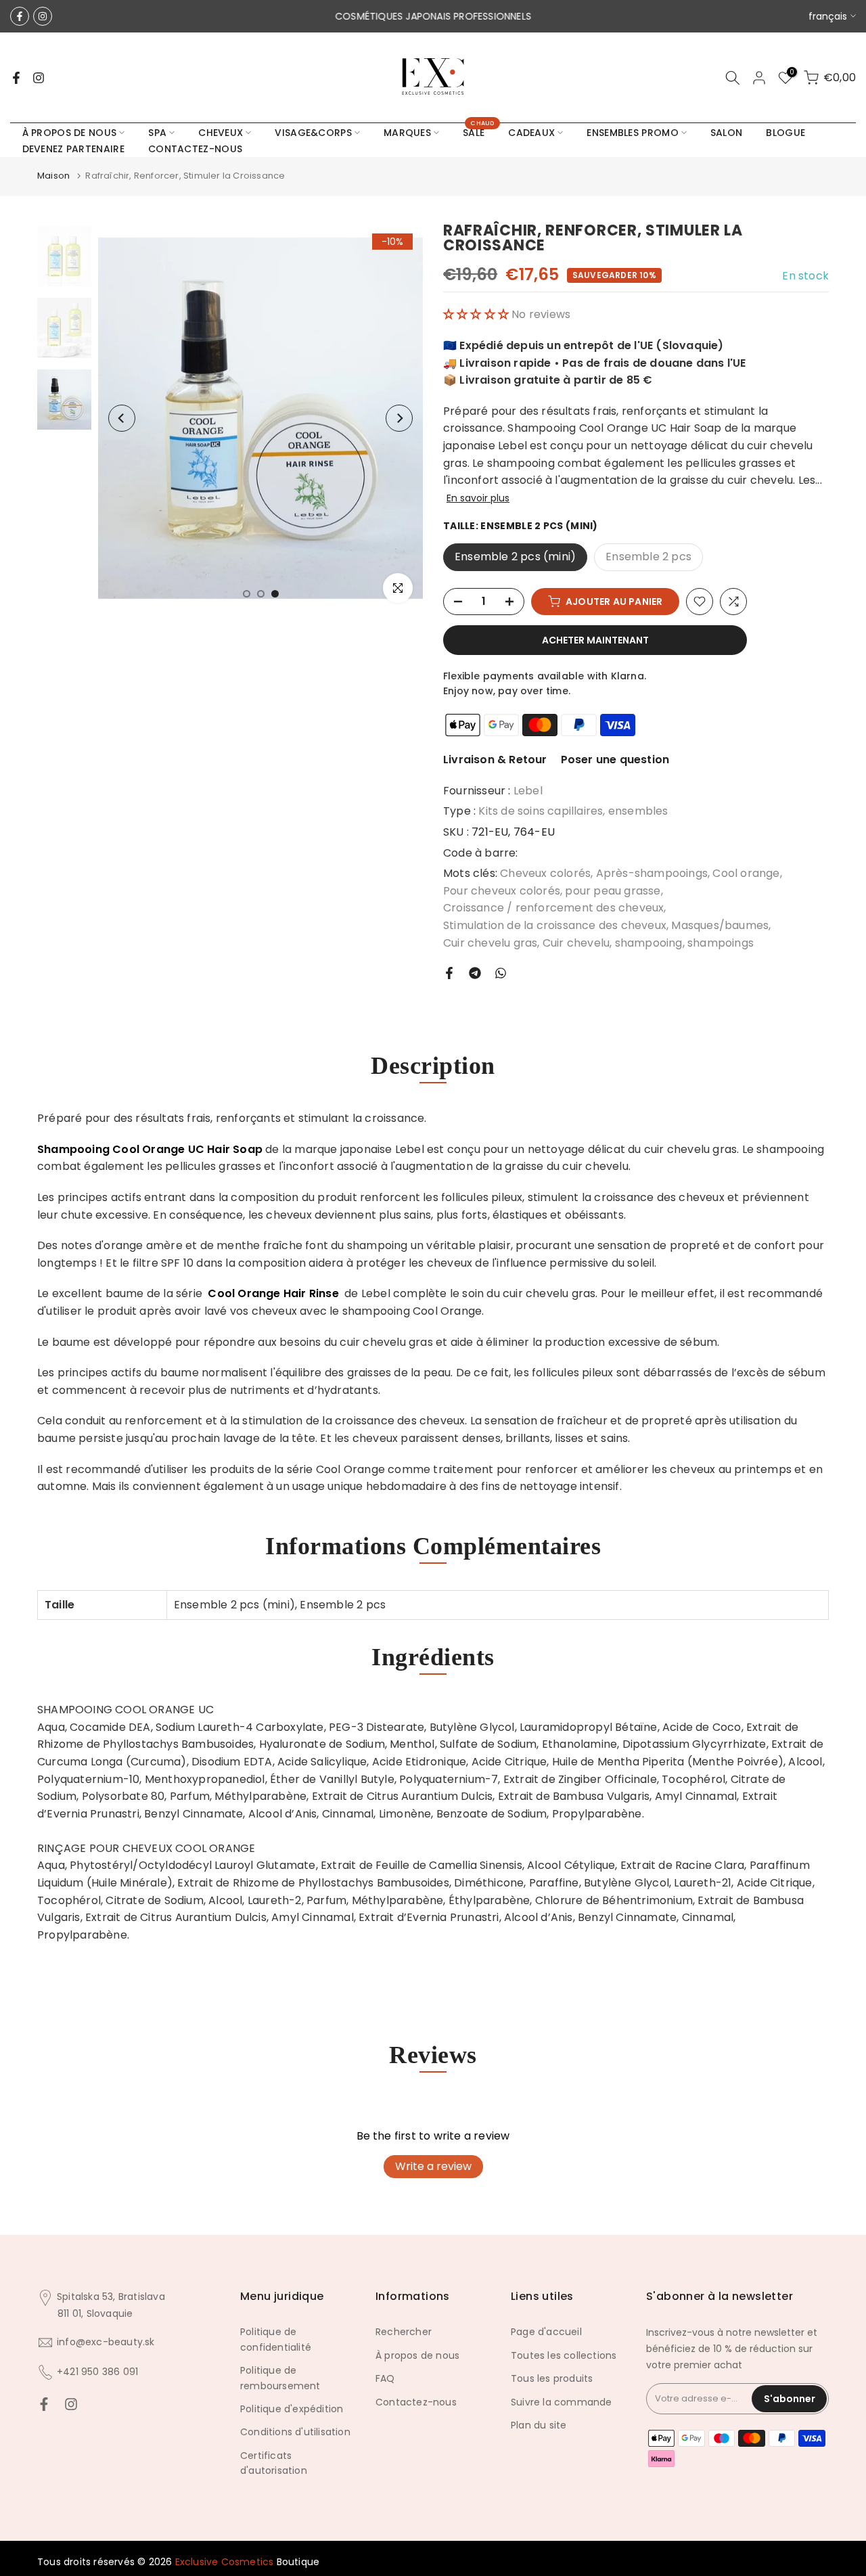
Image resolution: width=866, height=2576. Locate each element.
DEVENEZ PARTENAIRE (73, 149)
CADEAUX (531, 133)
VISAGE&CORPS (313, 133)
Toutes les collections (564, 2355)
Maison (53, 176)
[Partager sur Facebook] (449, 973)
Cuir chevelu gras (490, 943)
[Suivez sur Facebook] (20, 16)
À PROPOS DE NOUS (70, 133)
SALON (727, 133)
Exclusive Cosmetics (225, 2562)
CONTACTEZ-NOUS (195, 149)
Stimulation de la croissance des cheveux (555, 925)
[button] (477, 314)
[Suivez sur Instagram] (43, 16)
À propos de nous (417, 2355)
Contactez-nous (416, 2402)
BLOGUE (785, 133)
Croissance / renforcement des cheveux (553, 908)
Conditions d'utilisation (295, 2432)
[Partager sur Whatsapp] (501, 973)
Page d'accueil (546, 2332)
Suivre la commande (562, 2402)
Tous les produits (552, 2378)
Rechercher (404, 2332)
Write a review (433, 2166)
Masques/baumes (720, 925)
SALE (479, 132)
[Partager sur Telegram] (475, 973)
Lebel (528, 791)
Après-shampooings (652, 873)
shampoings (721, 943)
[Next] (399, 418)
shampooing (649, 943)
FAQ (385, 2378)
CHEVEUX (221, 133)
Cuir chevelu (576, 943)
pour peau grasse (613, 891)
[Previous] (122, 418)
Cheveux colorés (545, 873)
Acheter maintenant (595, 640)
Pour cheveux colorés (502, 891)
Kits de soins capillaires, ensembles (573, 811)
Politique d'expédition (292, 2409)
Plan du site (539, 2425)
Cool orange (746, 873)
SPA (157, 133)
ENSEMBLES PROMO (633, 133)
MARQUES (407, 133)
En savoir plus (478, 498)
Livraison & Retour (495, 760)
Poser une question (615, 760)
